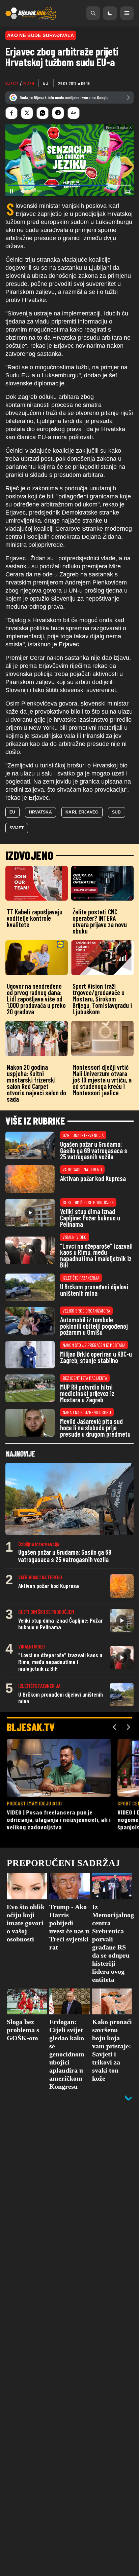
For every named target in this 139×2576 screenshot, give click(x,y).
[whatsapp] (43, 113)
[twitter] (27, 113)
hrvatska (40, 812)
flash (29, 83)
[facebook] (11, 113)
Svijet (17, 828)
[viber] (58, 113)
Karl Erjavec (82, 812)
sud (117, 812)
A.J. (46, 83)
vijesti (12, 83)
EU (12, 812)
